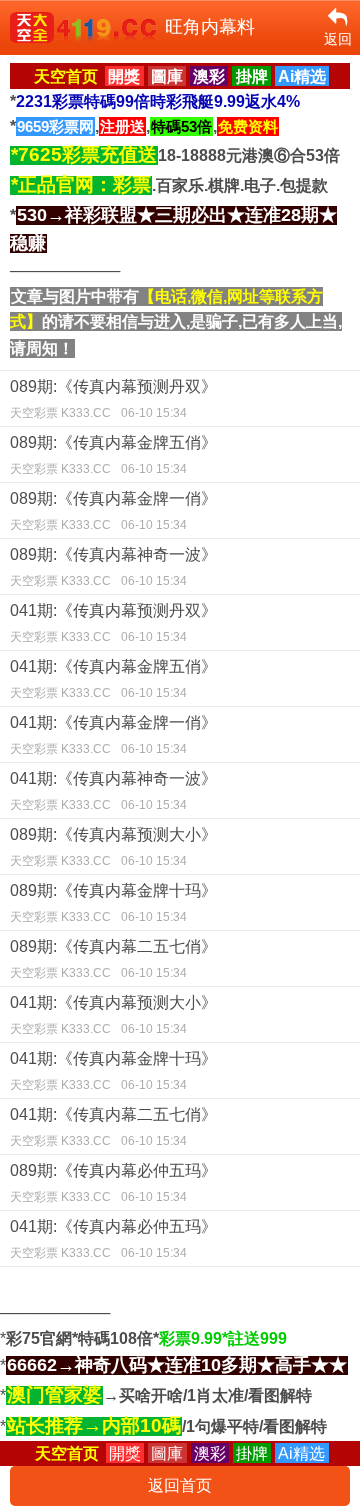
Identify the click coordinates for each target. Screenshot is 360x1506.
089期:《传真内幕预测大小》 (113, 847)
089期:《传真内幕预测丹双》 (113, 399)
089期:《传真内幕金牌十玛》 (113, 903)
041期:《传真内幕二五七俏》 (113, 1127)
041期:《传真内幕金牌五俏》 (113, 679)
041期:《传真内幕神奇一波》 (113, 791)
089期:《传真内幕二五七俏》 (113, 959)
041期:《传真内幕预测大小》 (113, 1015)
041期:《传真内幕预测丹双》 (113, 623)
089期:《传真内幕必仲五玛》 (113, 1183)
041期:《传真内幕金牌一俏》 (113, 735)
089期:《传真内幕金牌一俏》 (113, 511)
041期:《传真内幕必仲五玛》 (113, 1239)
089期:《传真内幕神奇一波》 (113, 567)
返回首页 (180, 1485)
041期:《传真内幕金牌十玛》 (113, 1071)
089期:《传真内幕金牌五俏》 (113, 455)
